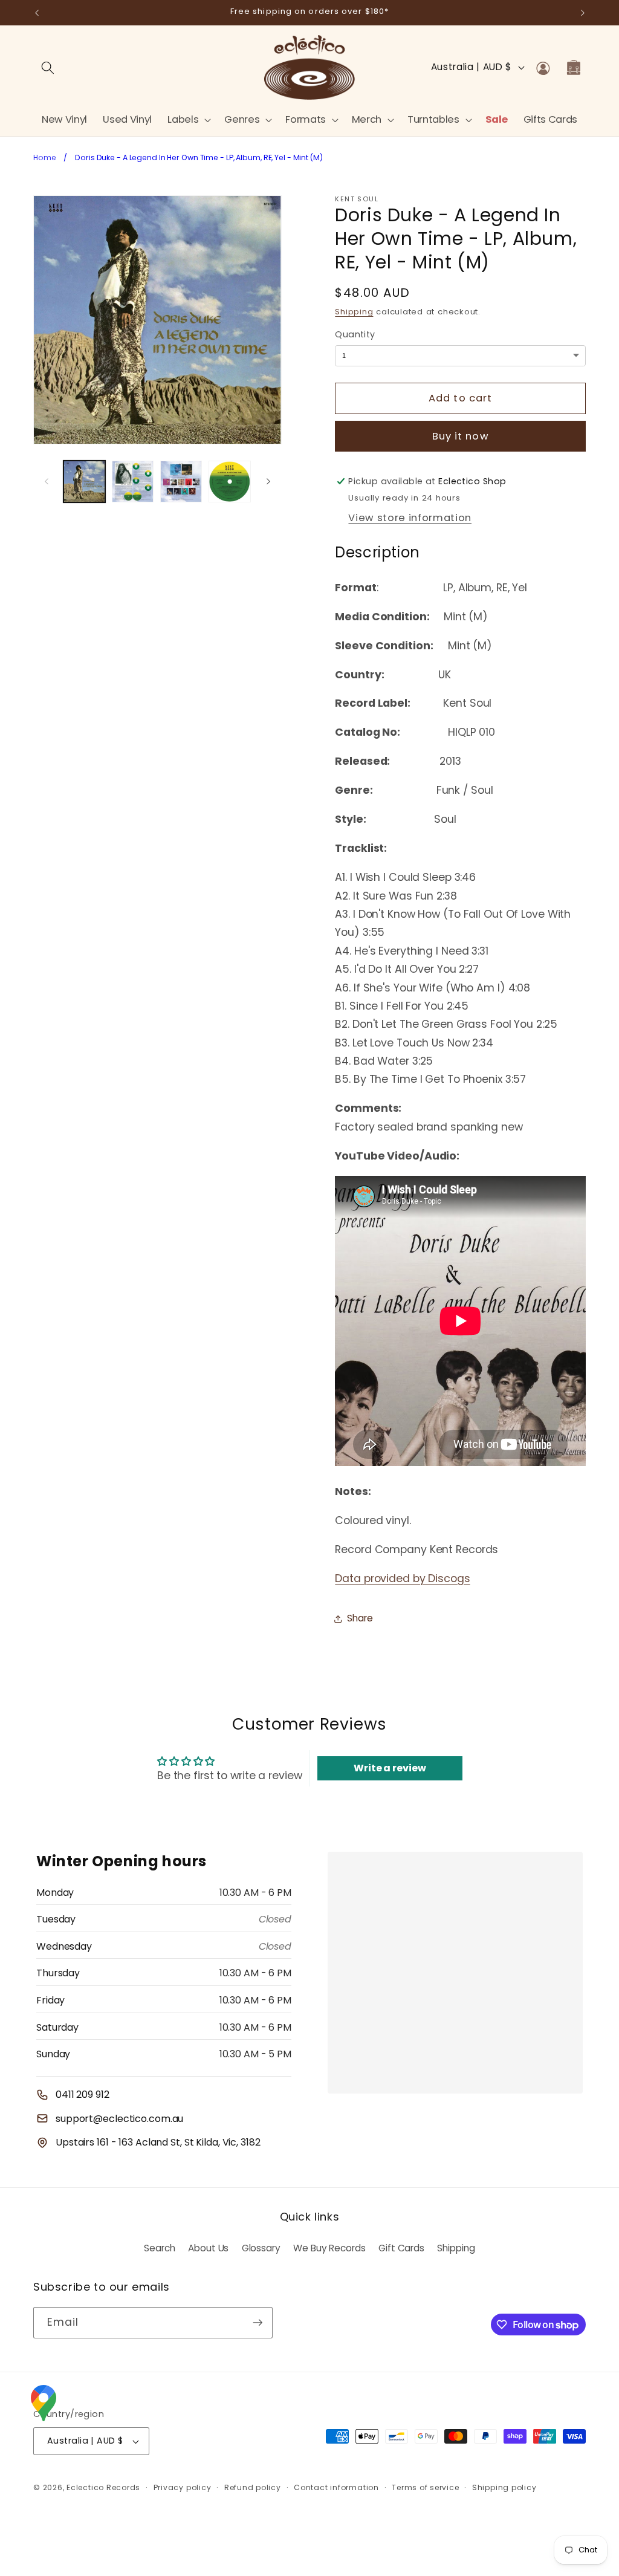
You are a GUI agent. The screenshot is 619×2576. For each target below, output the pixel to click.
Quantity (355, 334)
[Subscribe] (258, 2323)
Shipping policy (504, 2487)
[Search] (48, 67)
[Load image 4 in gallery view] (229, 482)
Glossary (261, 2248)
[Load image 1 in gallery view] (84, 482)
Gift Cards (401, 2248)
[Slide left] (47, 482)
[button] (188, 119)
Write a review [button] (390, 1768)
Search (159, 2248)
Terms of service (425, 2487)
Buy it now (461, 436)
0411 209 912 (83, 2094)
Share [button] (360, 1618)
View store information (410, 518)
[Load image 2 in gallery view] (133, 482)
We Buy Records (329, 2248)
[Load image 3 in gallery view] (181, 482)
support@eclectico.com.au (119, 2119)
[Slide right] (268, 482)
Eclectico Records (103, 2487)
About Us (208, 2248)
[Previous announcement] (37, 13)
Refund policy (253, 2487)
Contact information (336, 2487)
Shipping (354, 312)
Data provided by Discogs (402, 1578)
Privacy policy (183, 2487)
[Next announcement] (583, 13)
